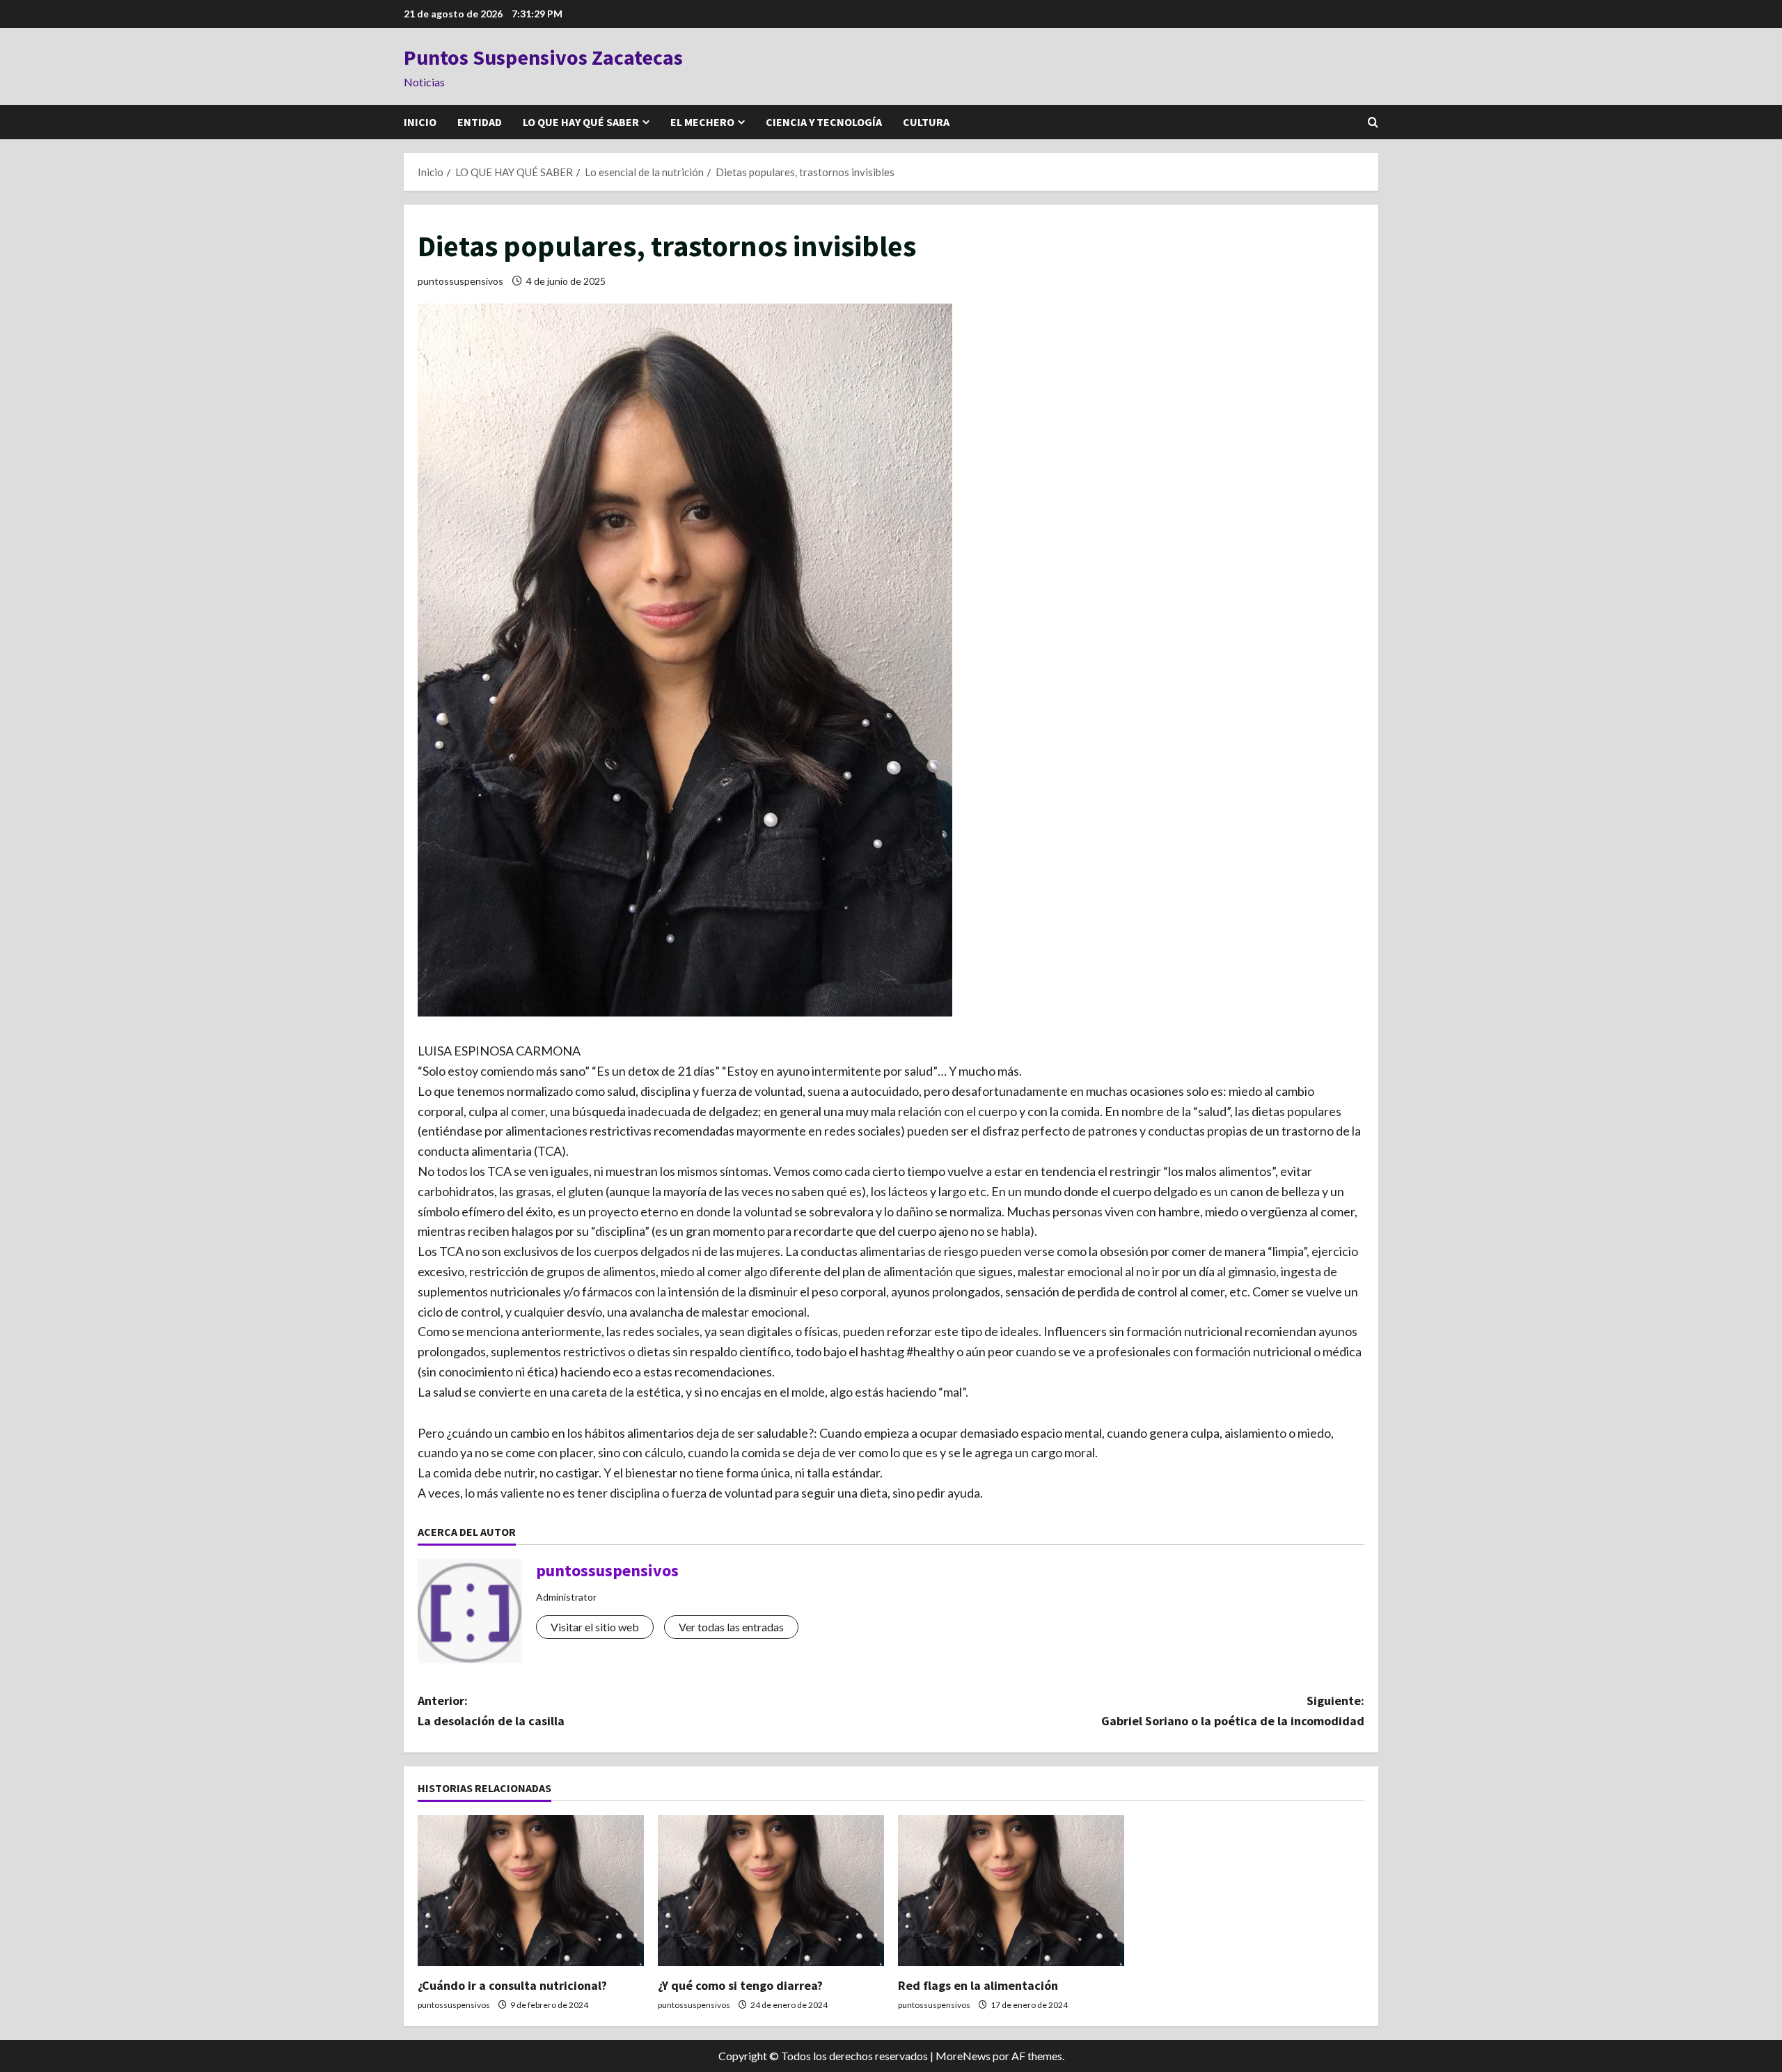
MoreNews (963, 2056)
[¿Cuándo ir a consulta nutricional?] (531, 1891)
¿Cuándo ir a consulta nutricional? (512, 1985)
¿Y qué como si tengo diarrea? (740, 1985)
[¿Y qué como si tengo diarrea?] (771, 1891)
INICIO (420, 122)
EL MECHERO (702, 122)
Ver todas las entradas (731, 1627)
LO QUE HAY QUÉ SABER (581, 122)
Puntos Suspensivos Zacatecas (543, 57)
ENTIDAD (480, 122)
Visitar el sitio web (595, 1627)
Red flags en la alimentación (978, 1985)
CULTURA (926, 122)
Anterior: (491, 1711)
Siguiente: (1233, 1711)
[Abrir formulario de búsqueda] (1373, 122)
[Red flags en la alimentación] (1011, 1891)
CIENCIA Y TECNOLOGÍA (824, 122)
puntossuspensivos (460, 281)
